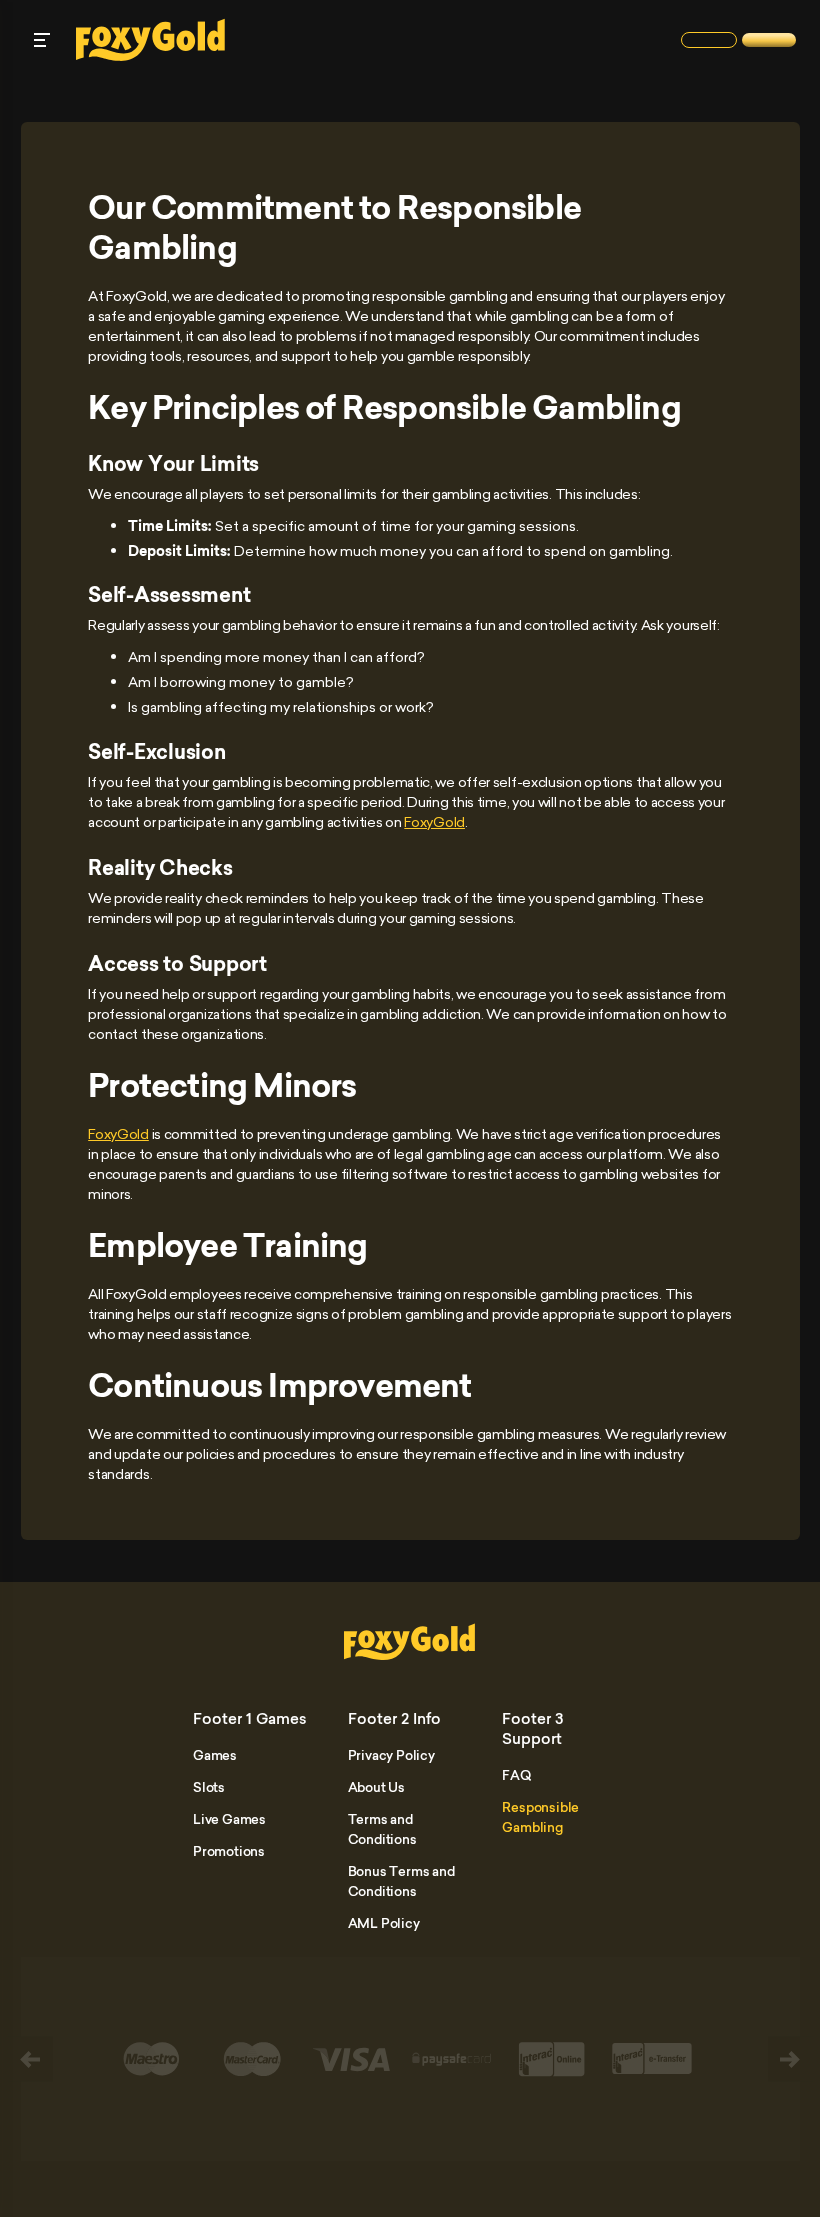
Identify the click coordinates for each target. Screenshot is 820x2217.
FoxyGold (434, 821)
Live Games (229, 1819)
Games (215, 1755)
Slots (209, 1787)
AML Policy (384, 1923)
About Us (376, 1787)
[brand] (709, 40)
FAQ (516, 1775)
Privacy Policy (391, 1755)
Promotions (229, 1851)
